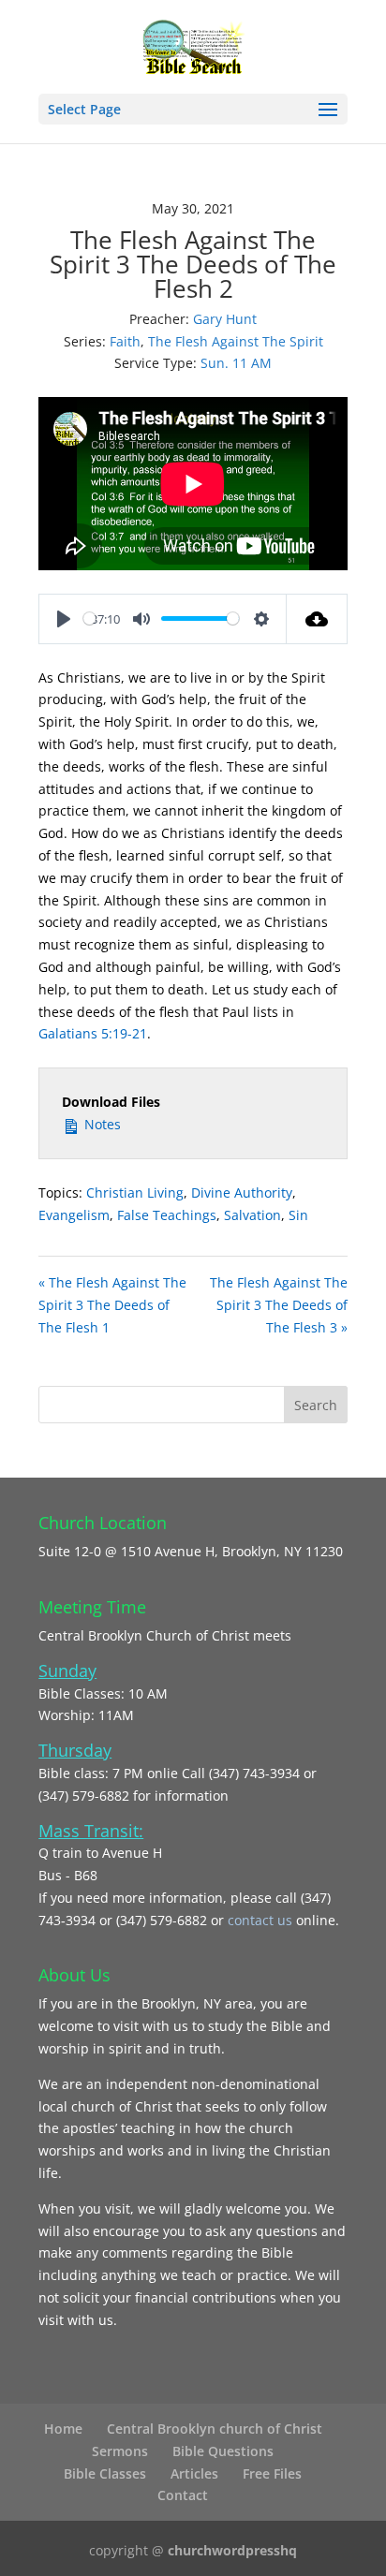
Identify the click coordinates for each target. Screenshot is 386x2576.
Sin (298, 1215)
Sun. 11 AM (236, 363)
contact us (262, 1920)
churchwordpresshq (232, 2550)
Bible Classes (105, 2473)
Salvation (252, 1215)
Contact (183, 2495)
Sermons (120, 2451)
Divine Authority (242, 1192)
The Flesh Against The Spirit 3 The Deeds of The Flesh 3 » (279, 1305)
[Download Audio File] (317, 619)
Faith (125, 341)
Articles (194, 2473)
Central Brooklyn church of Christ (215, 2429)
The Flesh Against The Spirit (236, 341)
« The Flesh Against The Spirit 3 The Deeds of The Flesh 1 (112, 1305)
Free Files (272, 2473)
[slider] (89, 618)
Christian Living (135, 1192)
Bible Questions (223, 2451)
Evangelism (74, 1215)
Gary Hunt (225, 319)
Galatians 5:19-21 (93, 1033)
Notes (101, 1124)
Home (63, 2429)
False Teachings (167, 1215)
